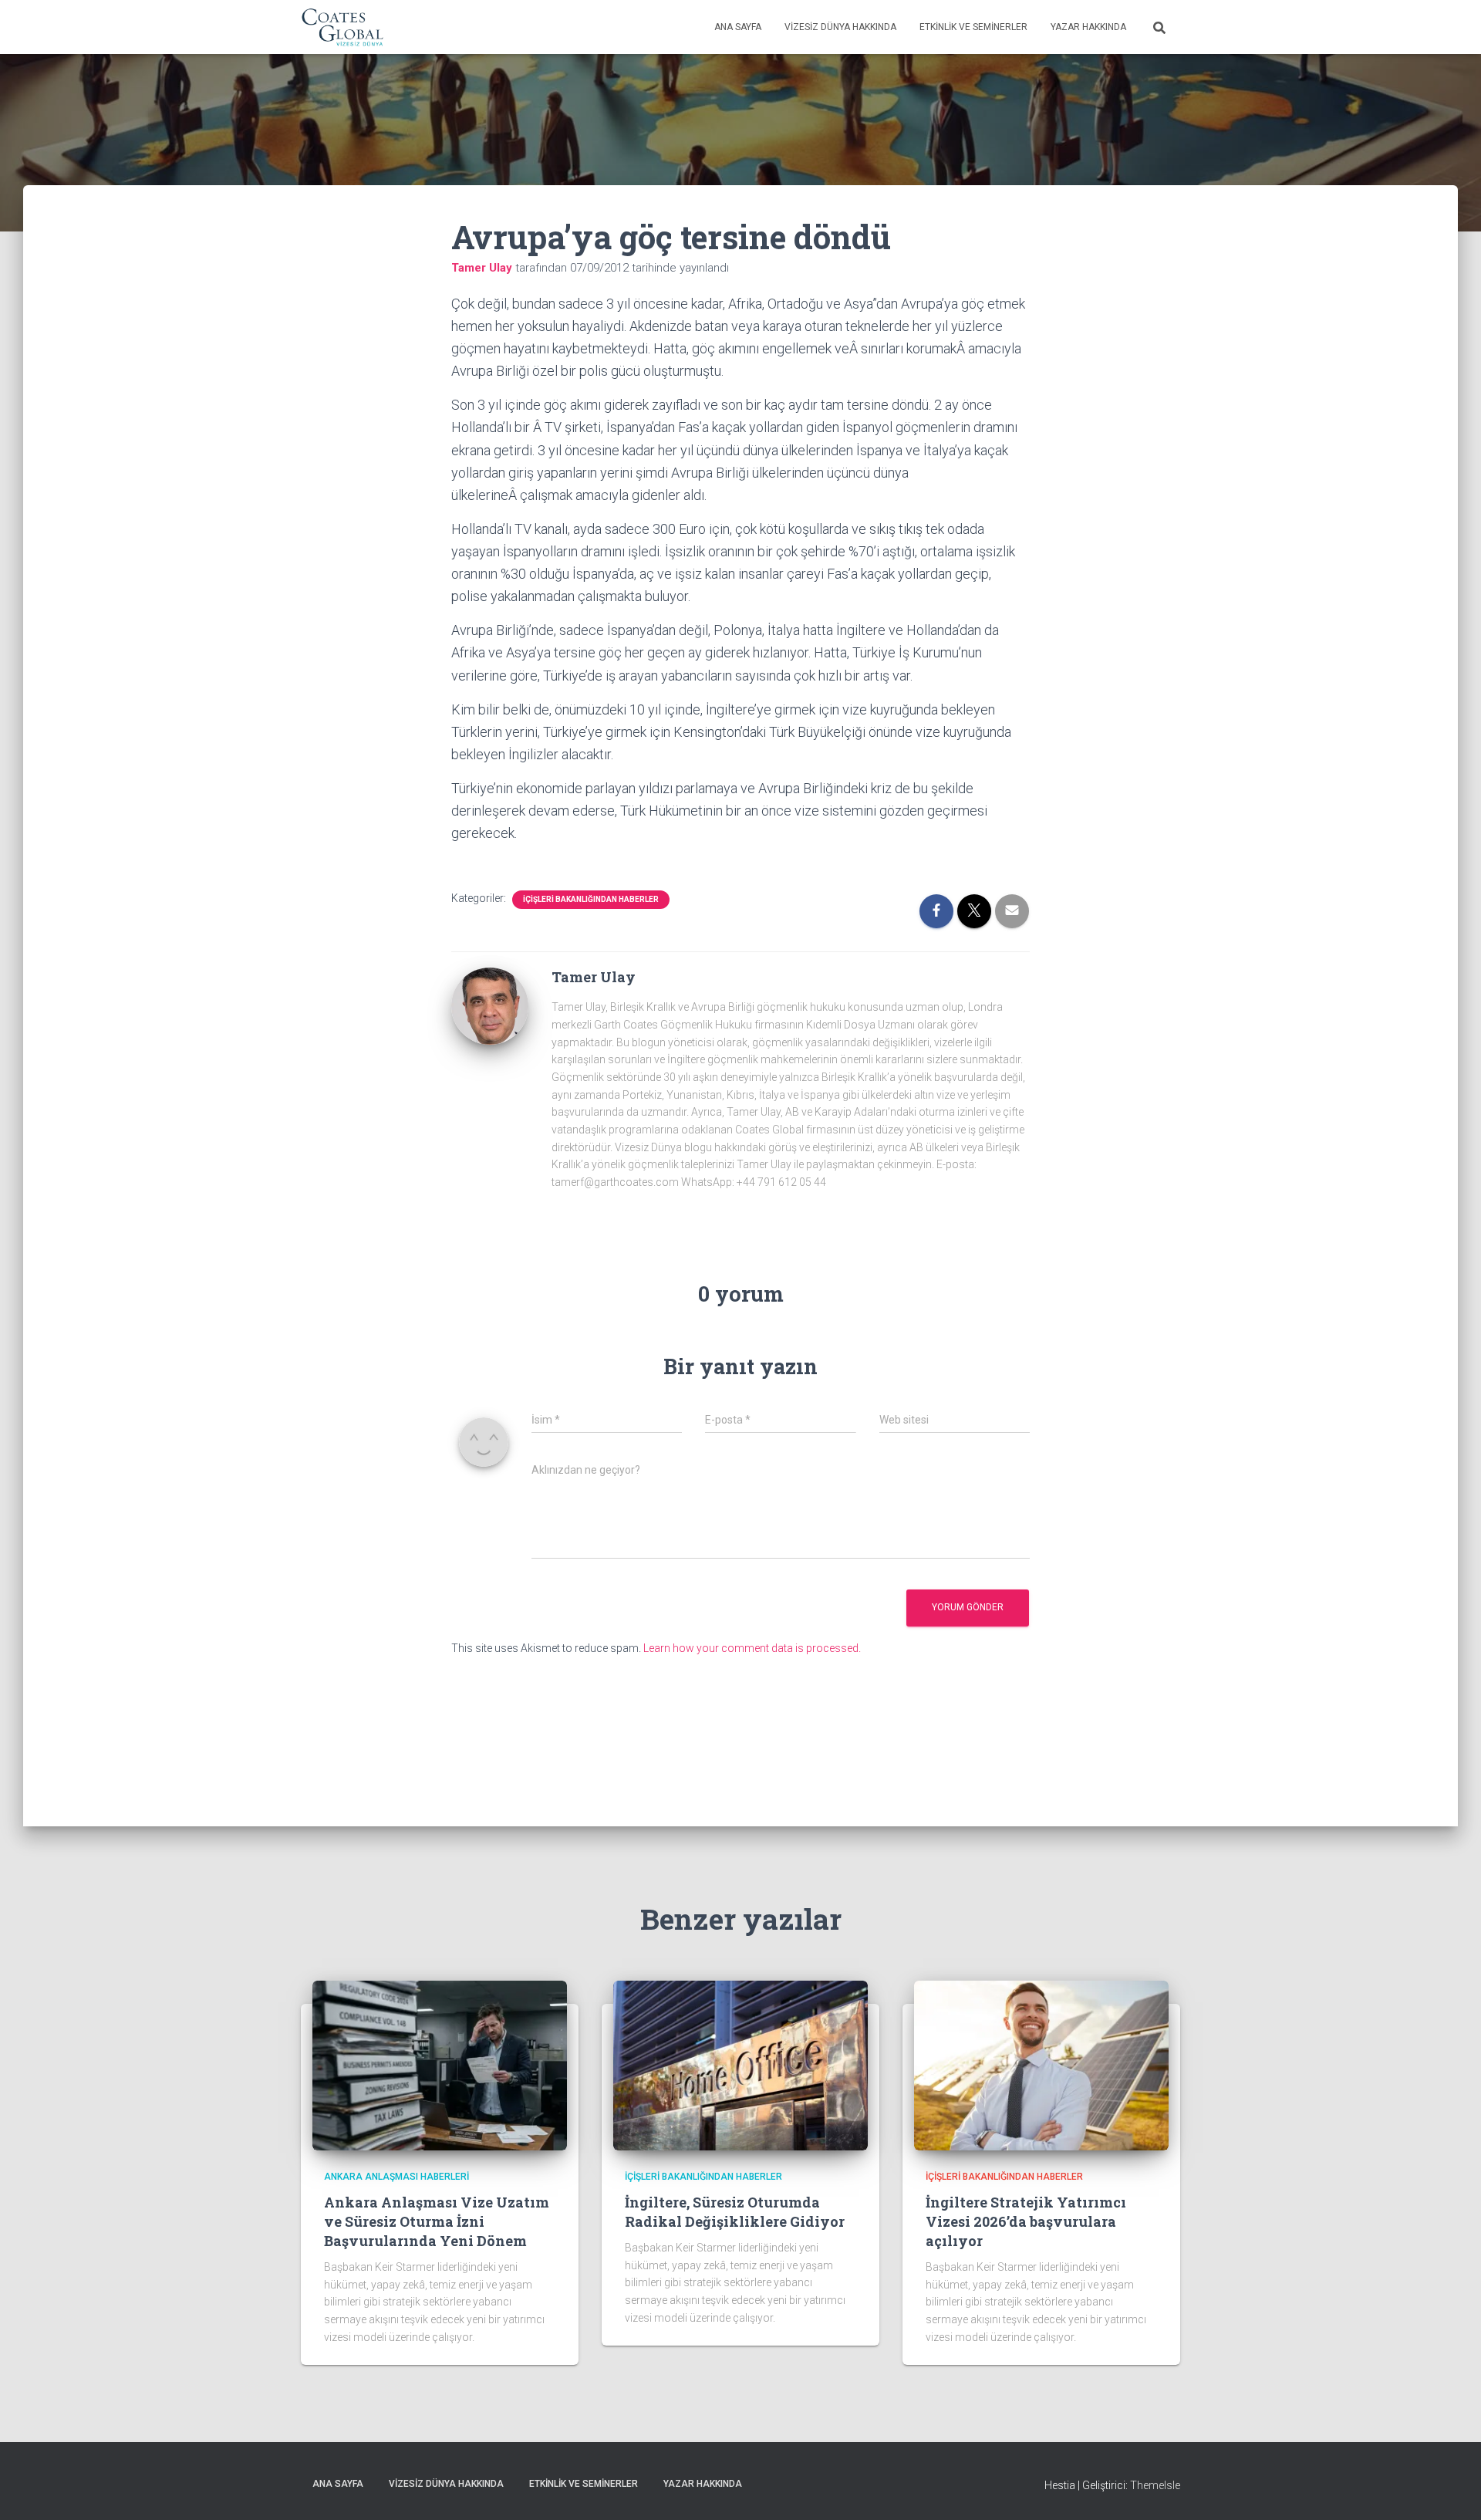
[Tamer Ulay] (490, 1005)
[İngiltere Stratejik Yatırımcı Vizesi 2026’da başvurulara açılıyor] (1041, 2065)
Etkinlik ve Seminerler (973, 27)
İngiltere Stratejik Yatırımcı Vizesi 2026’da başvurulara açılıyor (1026, 2221)
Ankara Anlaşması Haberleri (396, 2177)
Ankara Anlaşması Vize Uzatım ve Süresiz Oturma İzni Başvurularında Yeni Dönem (437, 2221)
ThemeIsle (1155, 2485)
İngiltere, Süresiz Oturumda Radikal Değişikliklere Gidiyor (735, 2212)
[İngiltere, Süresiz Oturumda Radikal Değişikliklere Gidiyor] (740, 2065)
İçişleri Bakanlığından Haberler (591, 899)
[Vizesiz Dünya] (343, 27)
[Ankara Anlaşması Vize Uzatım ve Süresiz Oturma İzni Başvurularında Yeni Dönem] (440, 2065)
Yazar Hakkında (1088, 27)
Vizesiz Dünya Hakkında (840, 27)
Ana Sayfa (738, 27)
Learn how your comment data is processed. (752, 1648)
